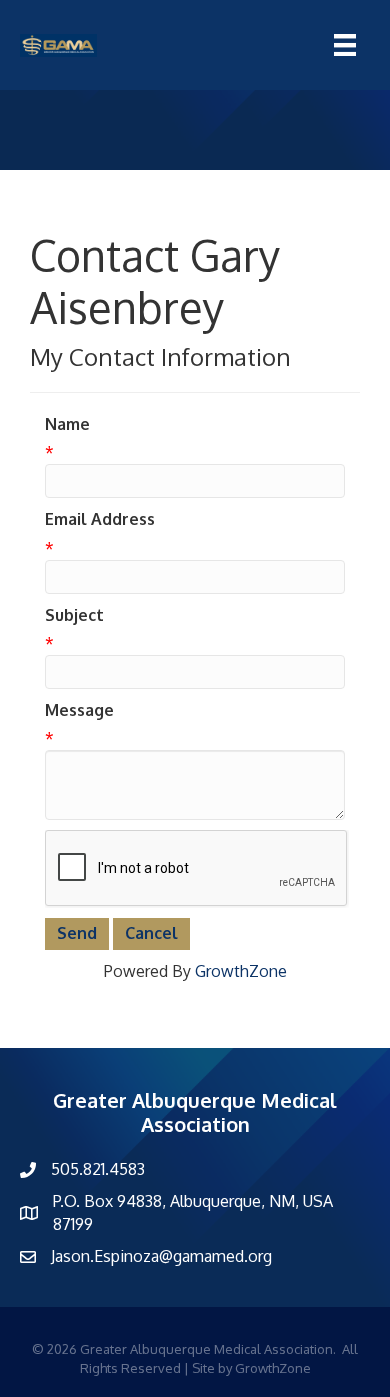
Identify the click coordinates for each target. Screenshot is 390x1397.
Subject (74, 615)
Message (79, 710)
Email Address (100, 519)
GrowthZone (241, 971)
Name (67, 424)
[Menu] (345, 45)
